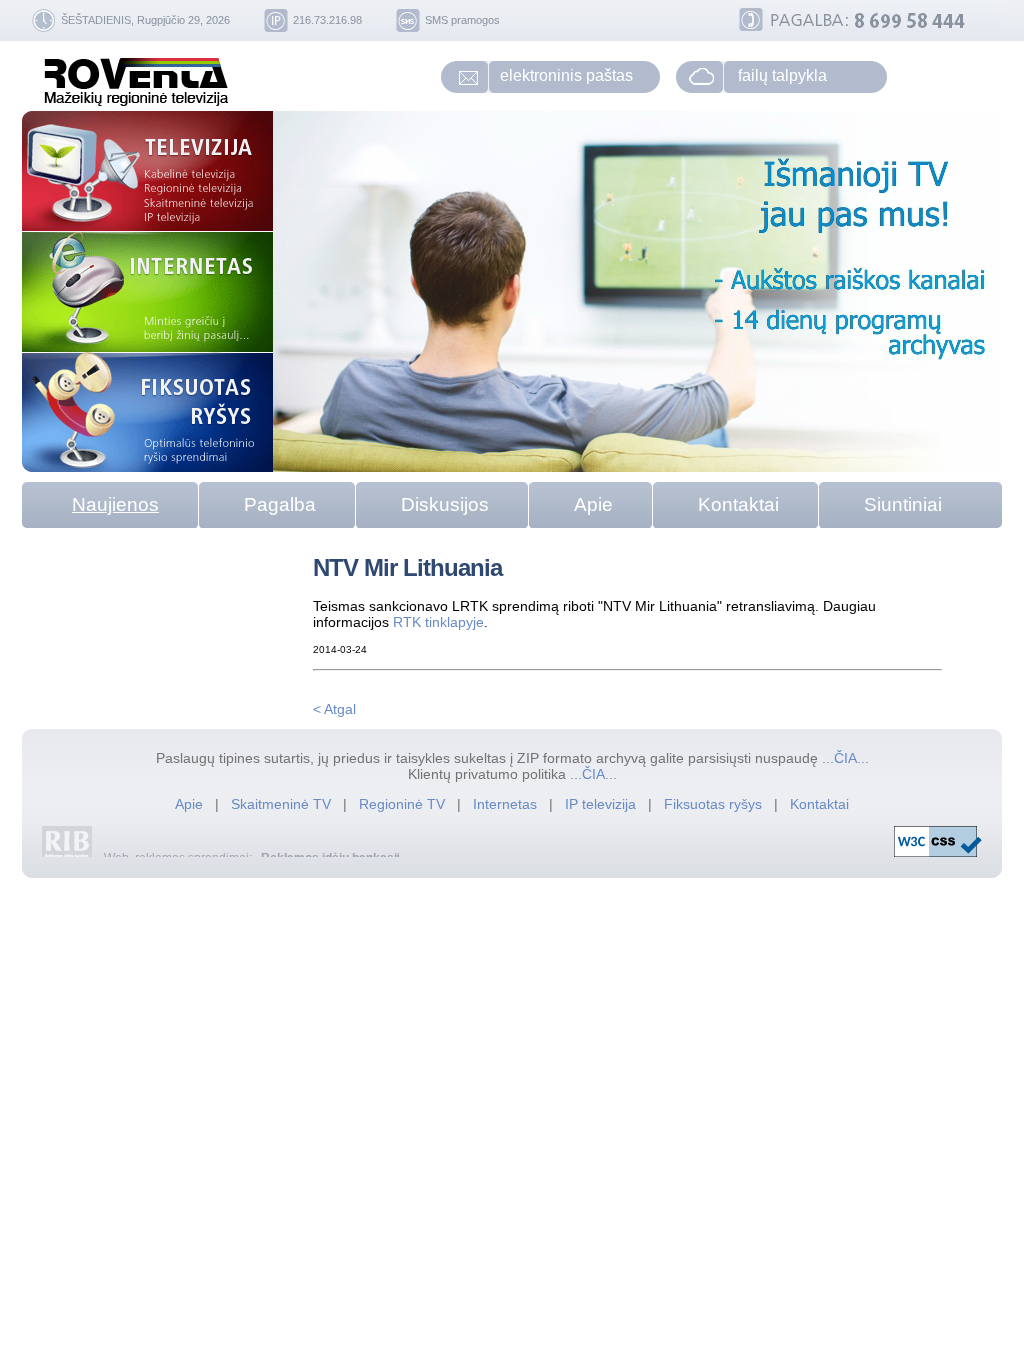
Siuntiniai (903, 504)
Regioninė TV (404, 804)
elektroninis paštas (566, 75)
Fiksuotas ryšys (713, 804)
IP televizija (602, 804)
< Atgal (334, 709)
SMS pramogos (462, 20)
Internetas (505, 804)
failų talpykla (782, 75)
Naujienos (115, 504)
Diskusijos (445, 504)
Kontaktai (738, 504)
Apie (593, 504)
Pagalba (280, 504)
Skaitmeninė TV (283, 804)
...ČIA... (845, 758)
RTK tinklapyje (438, 622)
